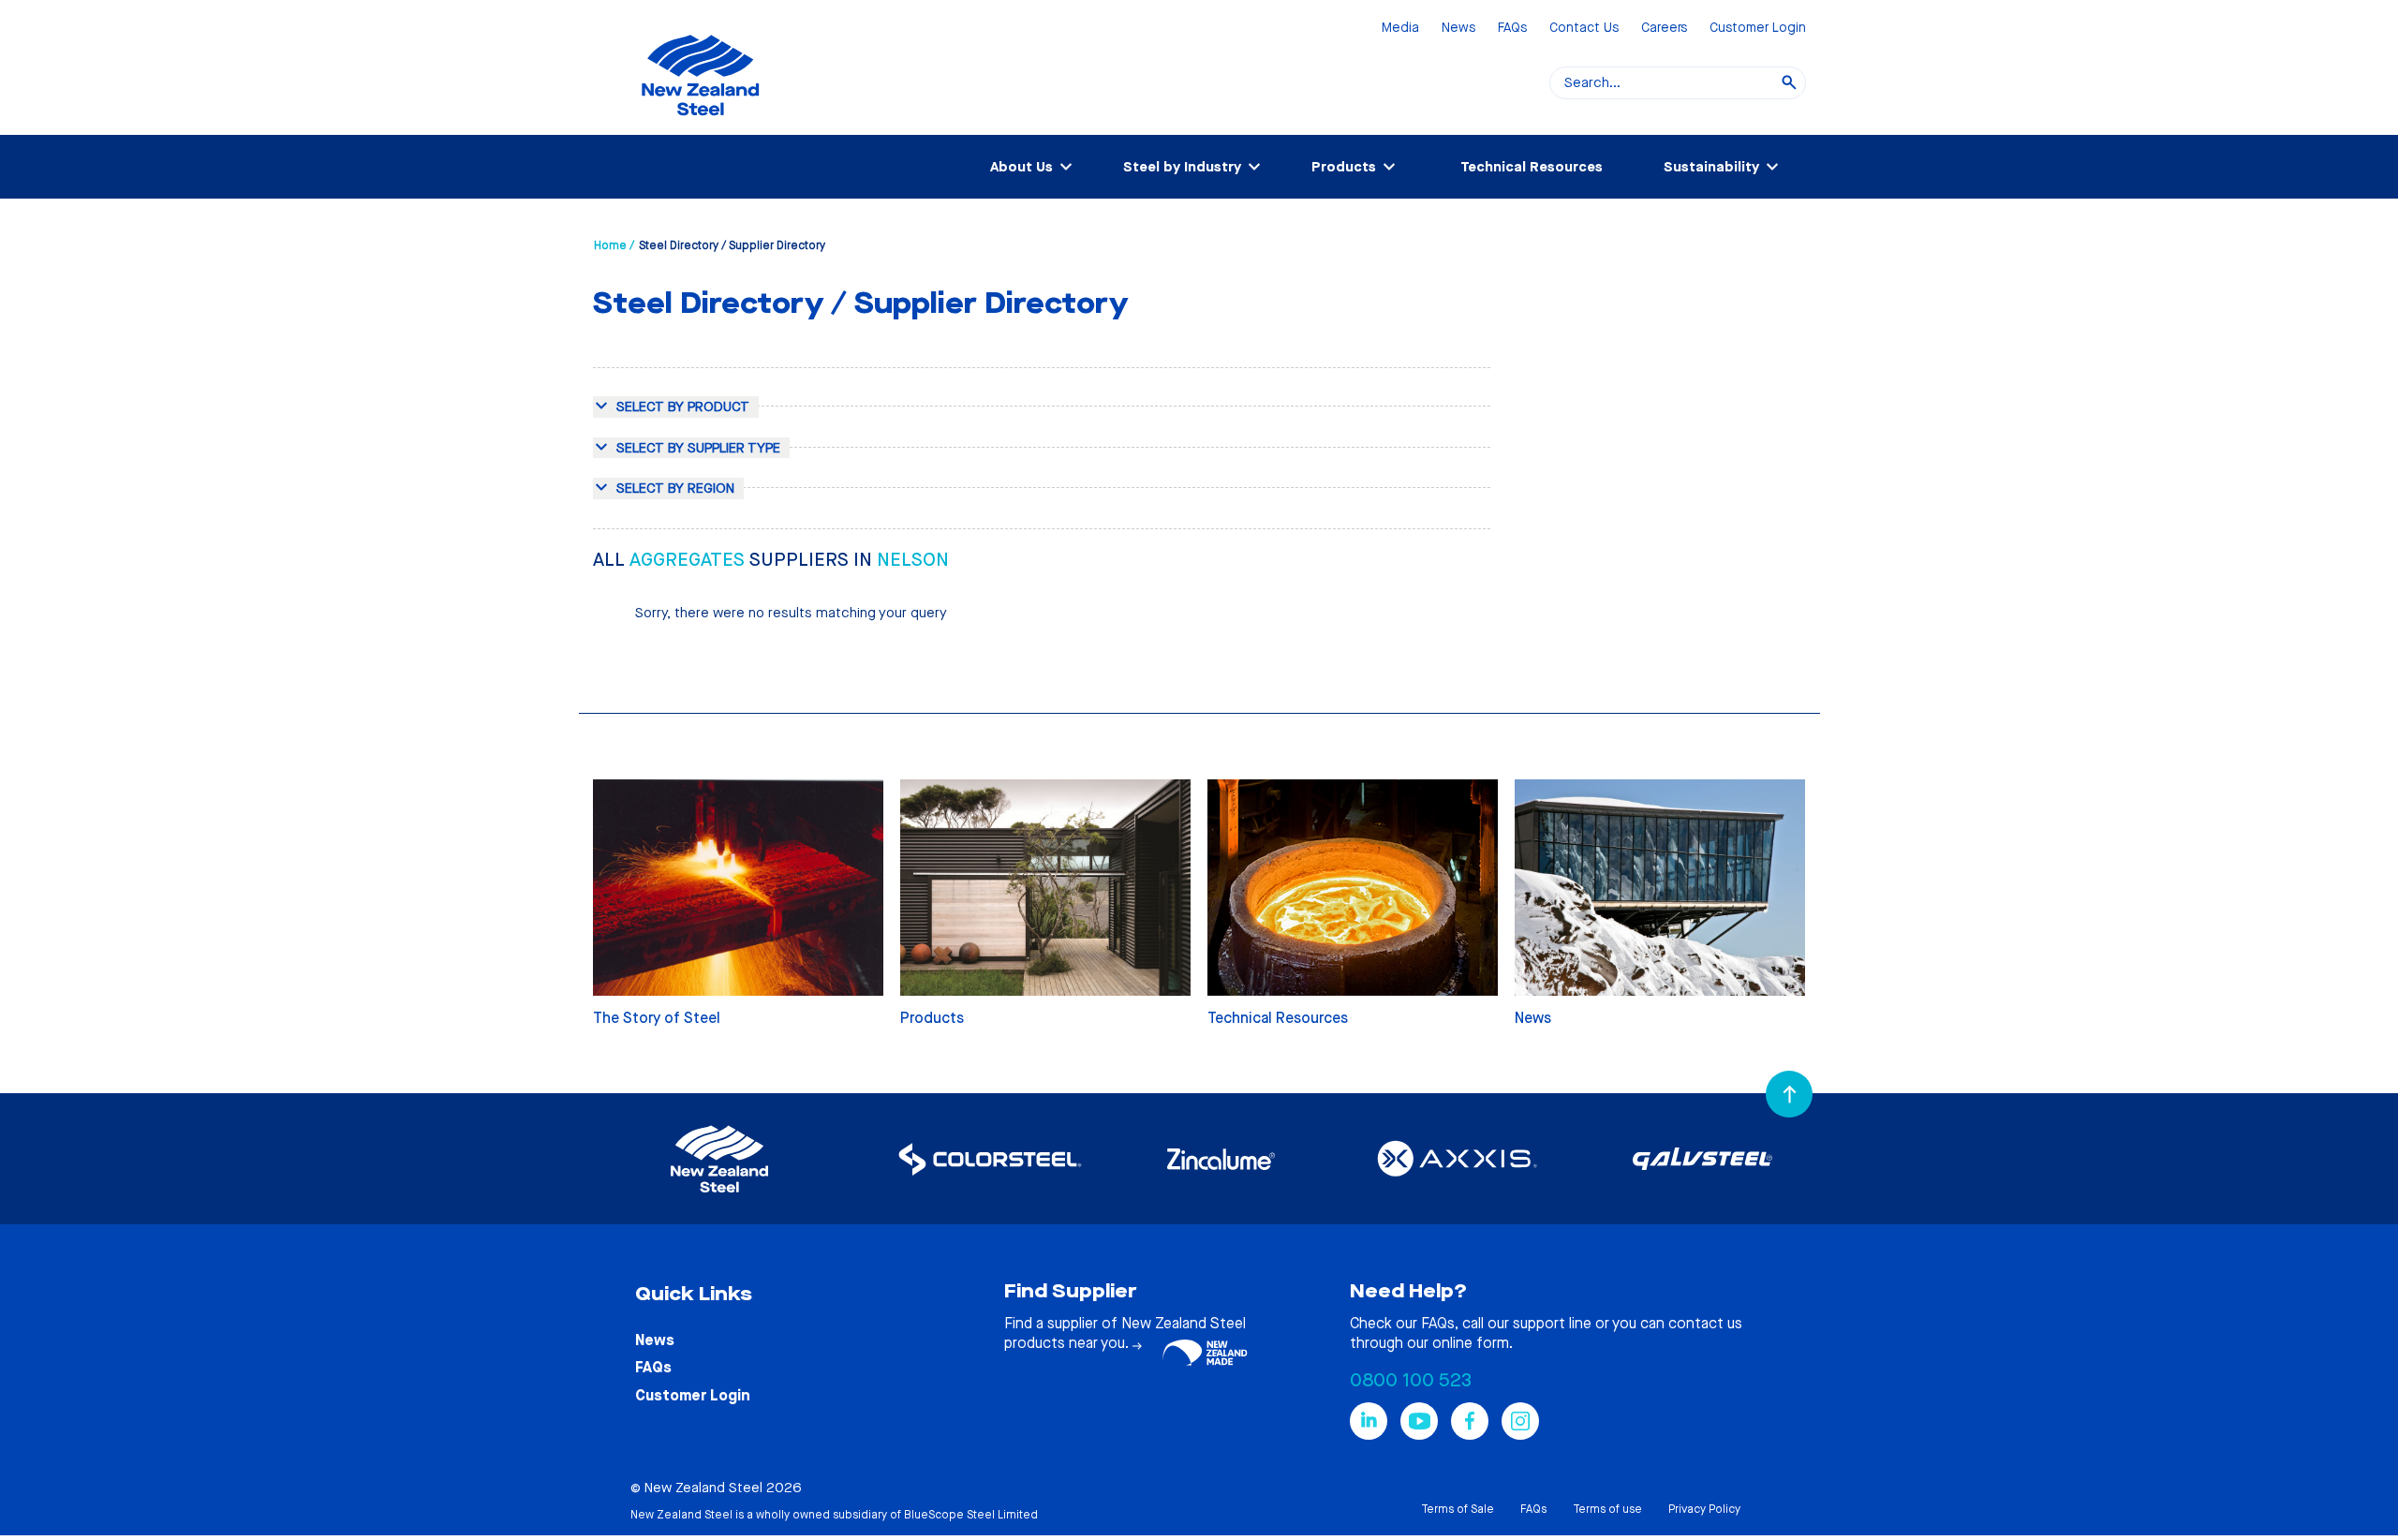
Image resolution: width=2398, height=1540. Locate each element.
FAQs (1512, 29)
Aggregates (689, 560)
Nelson (913, 560)
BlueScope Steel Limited (971, 1515)
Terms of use (1607, 1509)
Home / (614, 245)
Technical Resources (1532, 167)
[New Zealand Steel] (700, 126)
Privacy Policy (1704, 1509)
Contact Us (1584, 29)
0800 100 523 (1411, 1380)
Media (1400, 29)
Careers (1664, 29)
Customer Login (1758, 29)
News (1458, 29)
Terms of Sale (1458, 1509)
